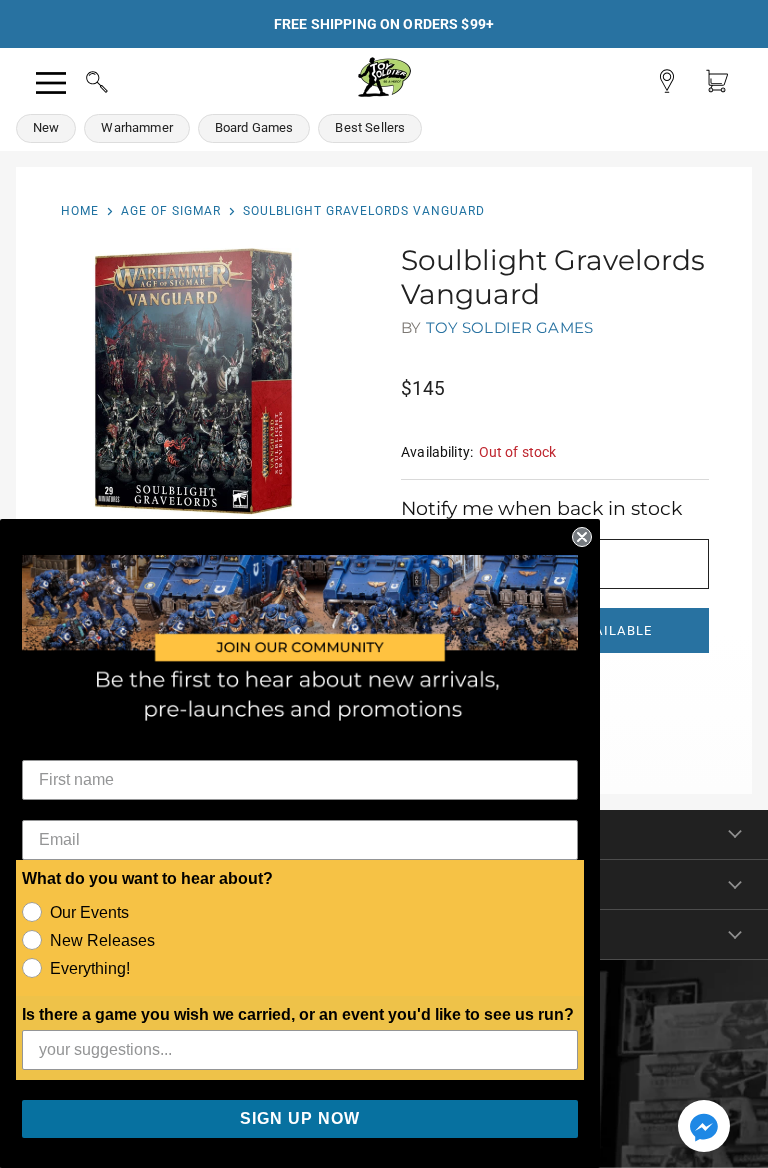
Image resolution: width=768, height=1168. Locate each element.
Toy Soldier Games (510, 327)
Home (80, 211)
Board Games (254, 127)
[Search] (78, 79)
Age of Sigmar (171, 211)
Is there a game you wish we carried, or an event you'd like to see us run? (298, 1014)
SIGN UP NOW (300, 1118)
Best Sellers (370, 127)
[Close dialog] (582, 537)
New (46, 127)
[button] (704, 1128)
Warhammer (136, 127)
